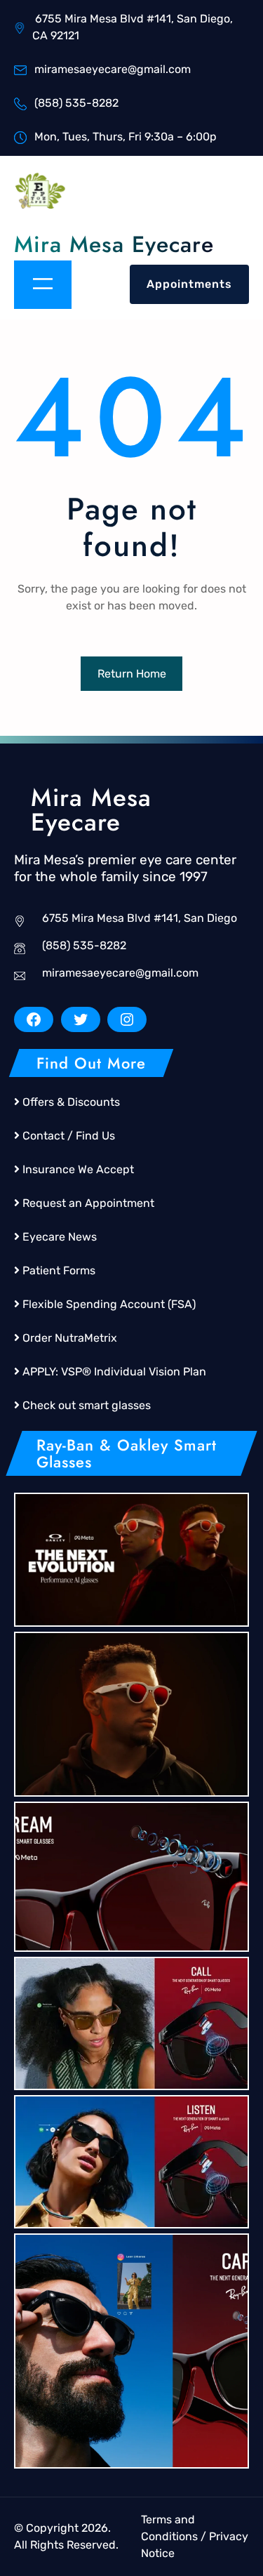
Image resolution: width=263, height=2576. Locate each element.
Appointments (189, 284)
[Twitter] (81, 1019)
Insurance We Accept (78, 1169)
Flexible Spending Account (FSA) (109, 1304)
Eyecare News (60, 1237)
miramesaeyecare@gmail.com (120, 973)
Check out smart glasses (87, 1405)
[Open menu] (43, 285)
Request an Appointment (88, 1203)
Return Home (132, 674)
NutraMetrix (86, 1338)
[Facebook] (34, 1019)
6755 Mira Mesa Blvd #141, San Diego (140, 918)
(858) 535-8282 (84, 945)
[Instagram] (127, 1019)
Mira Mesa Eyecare (114, 244)
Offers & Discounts (71, 1102)
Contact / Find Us (69, 1136)
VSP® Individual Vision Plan (134, 1372)
